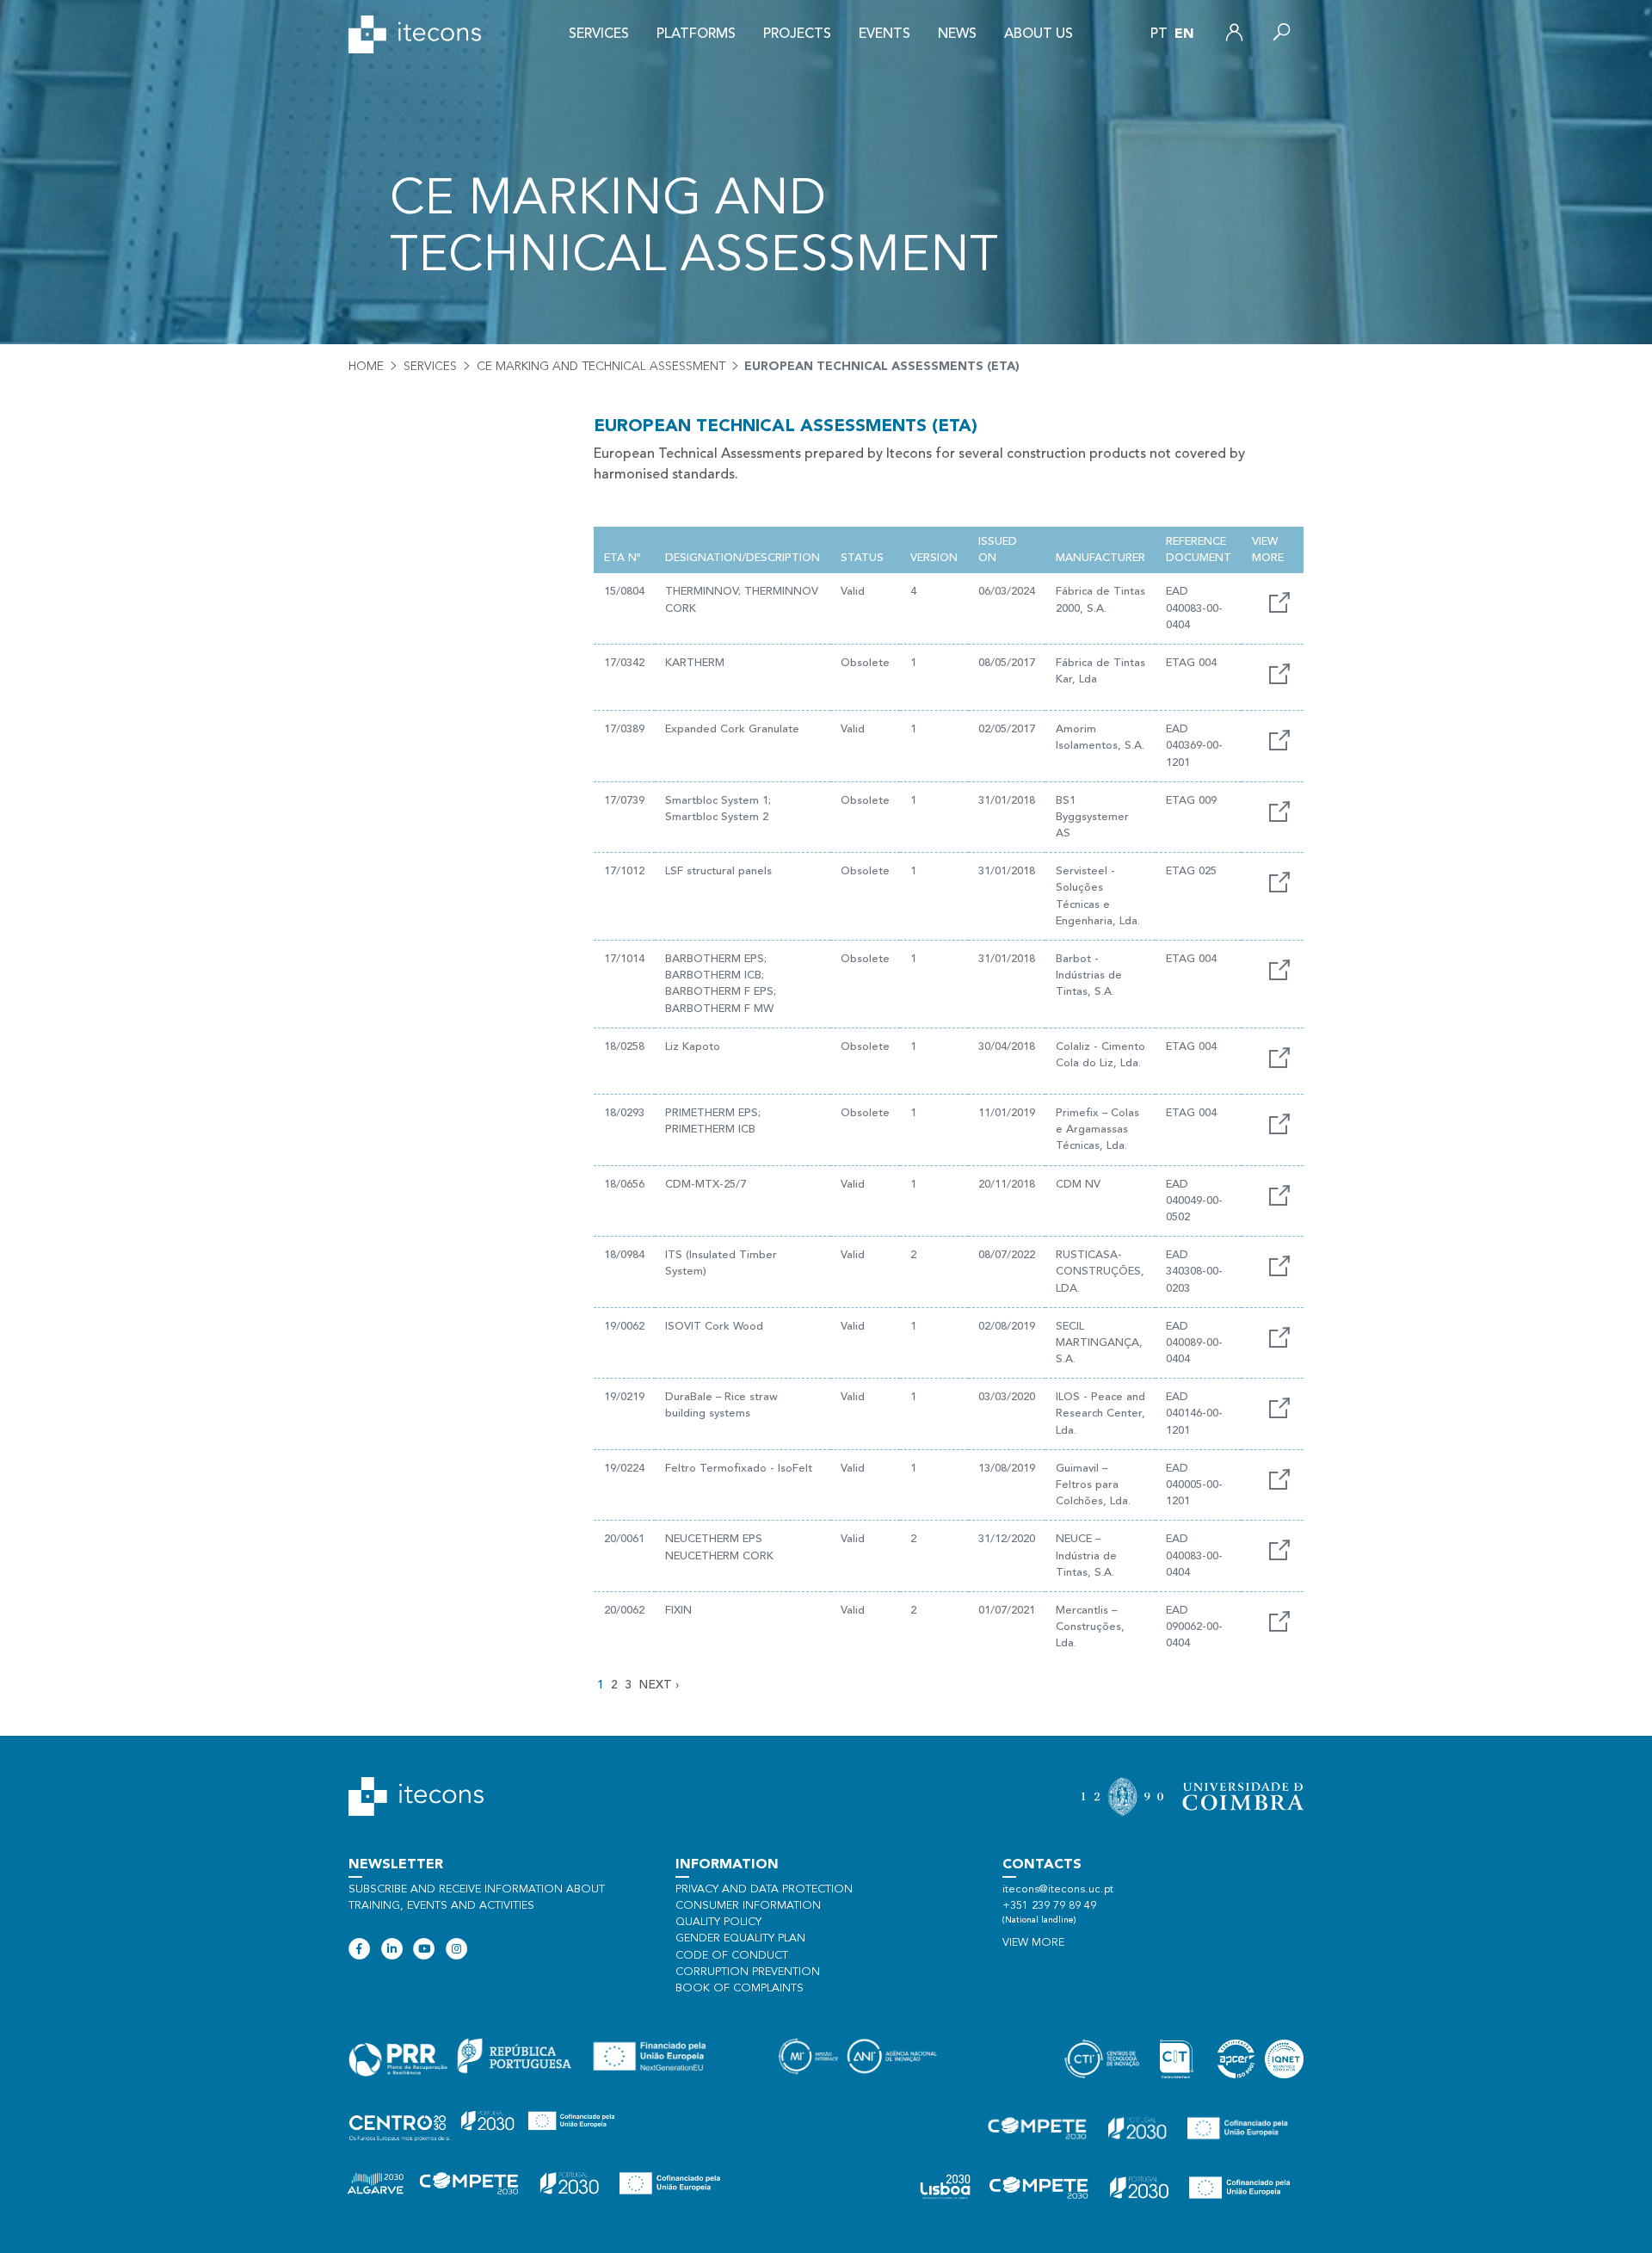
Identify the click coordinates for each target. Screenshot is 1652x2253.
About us (1039, 34)
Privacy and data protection (764, 1889)
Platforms (696, 34)
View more (1033, 1943)
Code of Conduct (732, 1956)
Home (366, 367)
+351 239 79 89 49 (1049, 1906)
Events (885, 34)
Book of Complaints (740, 1988)
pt (1159, 34)
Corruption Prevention (748, 1972)
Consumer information (748, 1906)
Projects (797, 34)
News (957, 34)
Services (599, 34)
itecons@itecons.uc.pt (1058, 1889)
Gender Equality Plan (740, 1938)
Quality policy (718, 1922)
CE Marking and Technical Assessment (601, 367)
